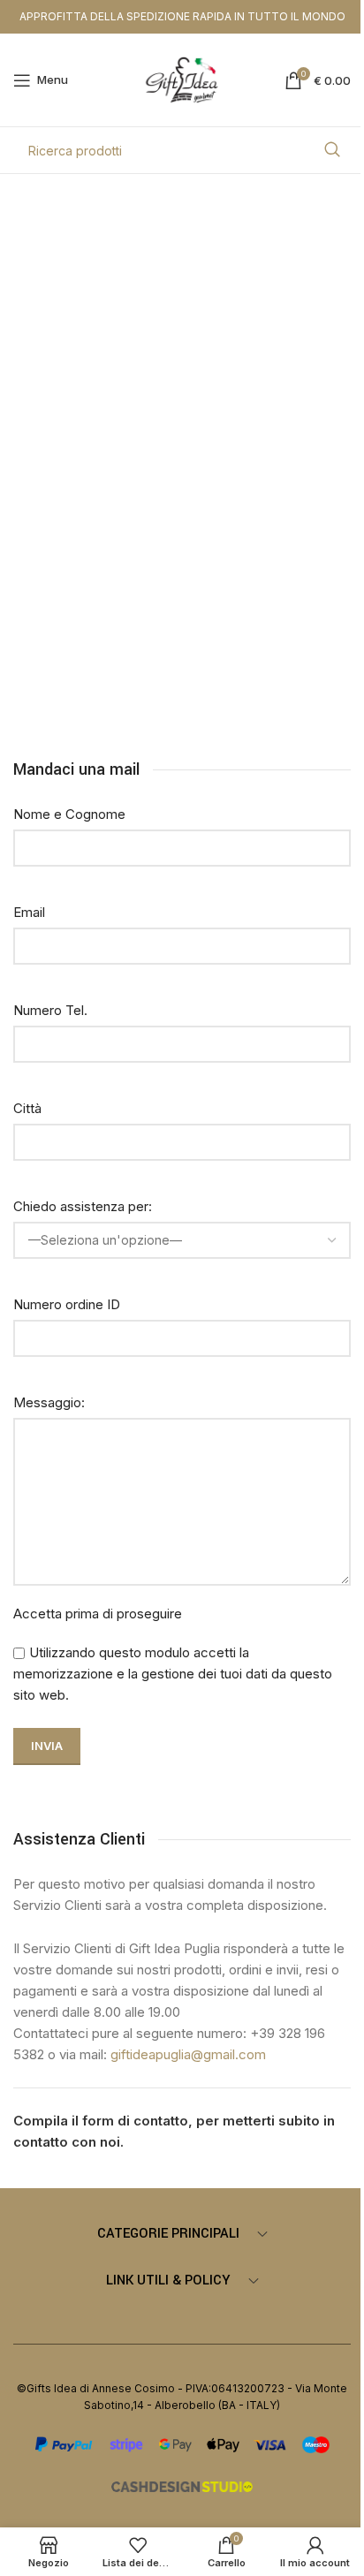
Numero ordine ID (67, 1304)
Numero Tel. (50, 1010)
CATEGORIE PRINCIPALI (168, 2234)
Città (27, 1108)
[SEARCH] (332, 150)
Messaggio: (49, 1402)
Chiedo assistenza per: (83, 1206)
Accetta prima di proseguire (98, 1614)
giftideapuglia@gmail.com (188, 2054)
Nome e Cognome (69, 814)
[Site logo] (182, 79)
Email (29, 912)
